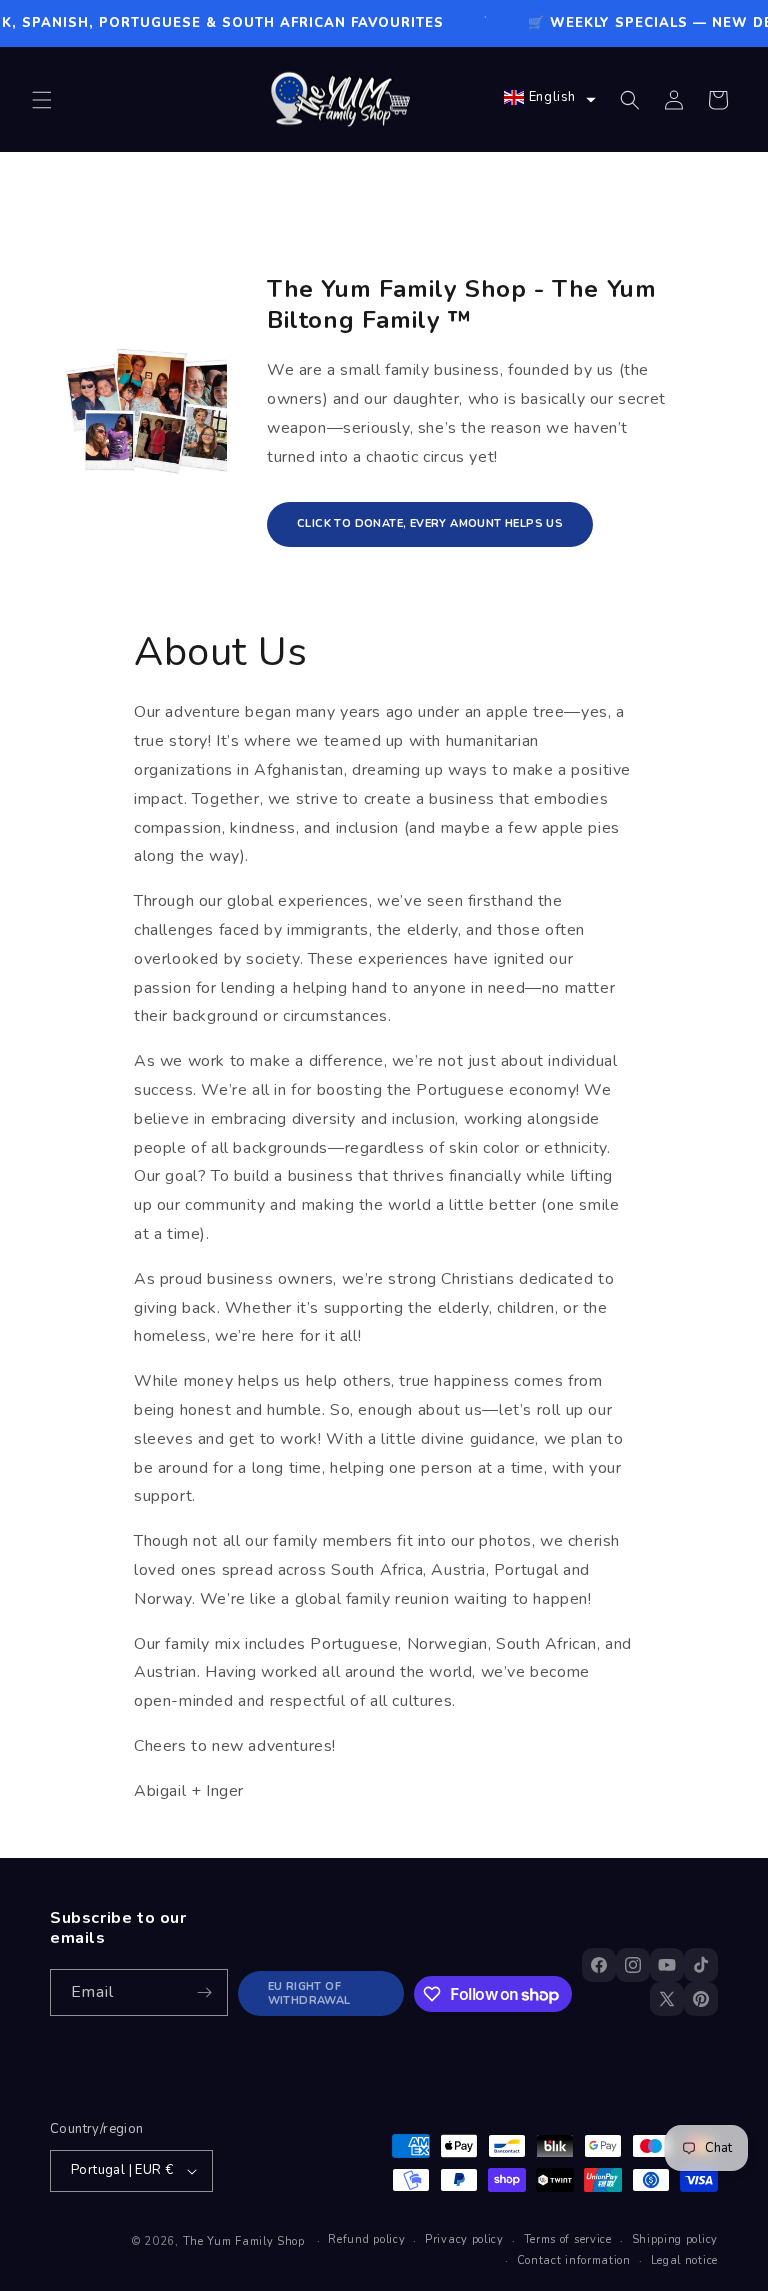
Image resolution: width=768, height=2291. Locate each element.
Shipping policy (675, 2239)
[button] (42, 100)
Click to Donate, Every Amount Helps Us (430, 523)
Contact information (574, 2260)
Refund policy (366, 2239)
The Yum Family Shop (244, 2241)
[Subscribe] (205, 1992)
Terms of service (568, 2239)
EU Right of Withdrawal (309, 1993)
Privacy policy (464, 2239)
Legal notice (684, 2260)
